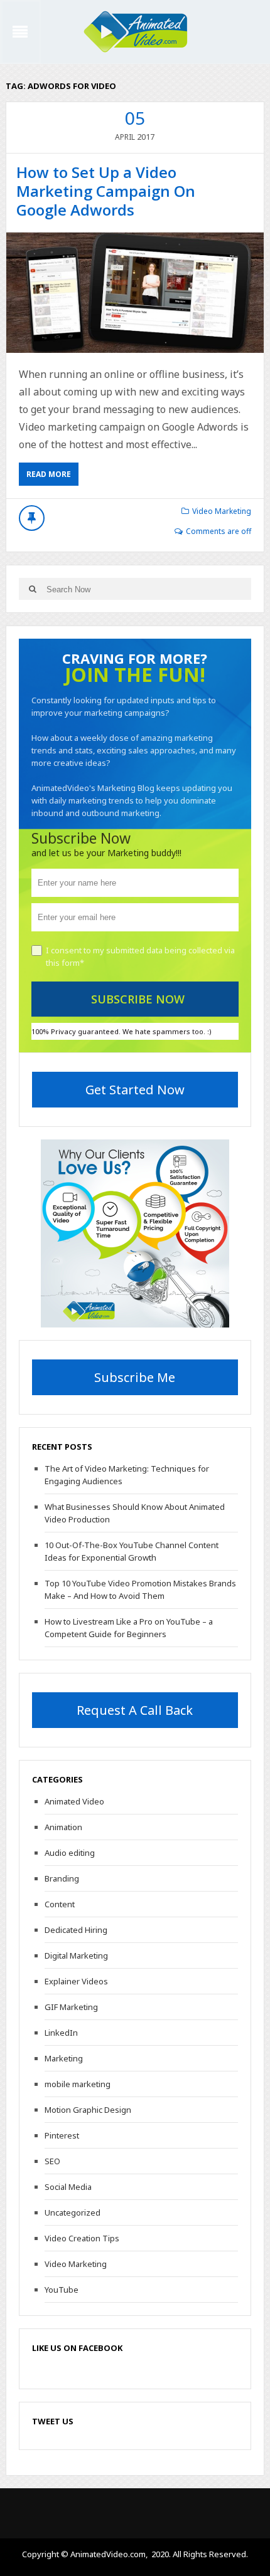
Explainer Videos (76, 1981)
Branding (62, 1878)
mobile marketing (78, 2084)
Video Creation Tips (82, 2238)
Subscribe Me (135, 1377)
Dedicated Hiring (76, 1930)
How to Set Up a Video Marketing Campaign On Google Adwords (106, 191)
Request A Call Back (135, 1710)
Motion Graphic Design (88, 2110)
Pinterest (62, 2135)
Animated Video (74, 1801)
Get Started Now (135, 1090)
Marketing (64, 2058)
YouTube (62, 2290)
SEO (52, 2161)
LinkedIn (61, 2033)
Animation (63, 1827)
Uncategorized (73, 2212)
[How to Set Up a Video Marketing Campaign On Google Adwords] (135, 293)
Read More (49, 474)
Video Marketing (222, 511)
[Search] (33, 589)
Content (60, 1904)
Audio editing (70, 1853)
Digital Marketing (76, 1956)
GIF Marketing (71, 2007)
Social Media (68, 2187)
